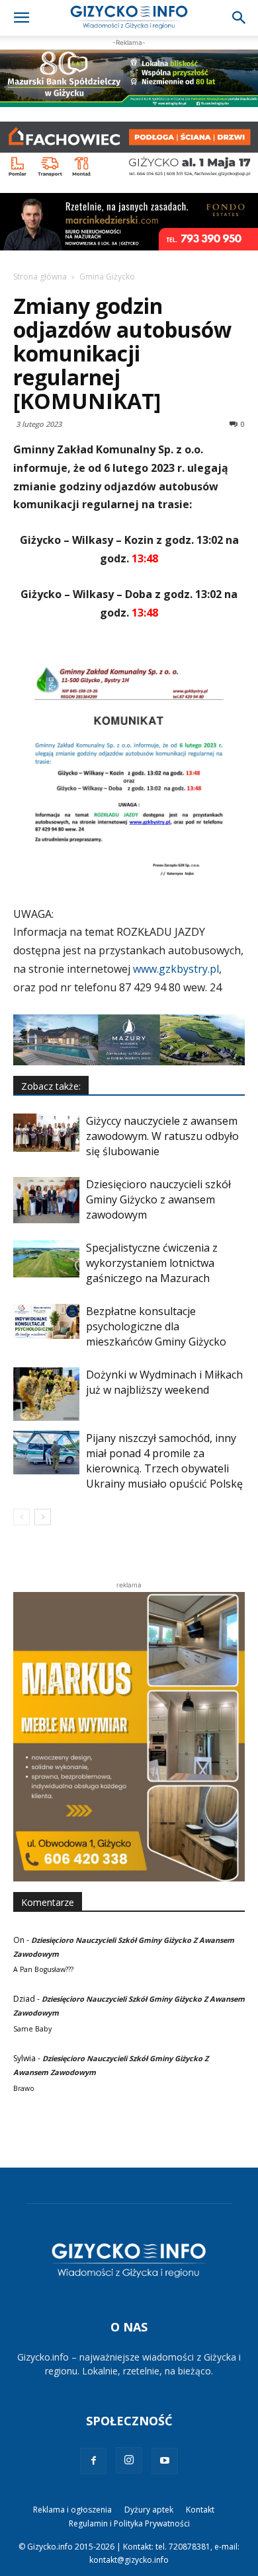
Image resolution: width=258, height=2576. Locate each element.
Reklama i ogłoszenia (72, 2510)
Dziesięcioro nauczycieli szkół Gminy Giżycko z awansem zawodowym (158, 1199)
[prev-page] (21, 1517)
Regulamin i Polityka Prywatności (129, 2523)
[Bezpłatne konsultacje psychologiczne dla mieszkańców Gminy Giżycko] (46, 1321)
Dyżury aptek (149, 2510)
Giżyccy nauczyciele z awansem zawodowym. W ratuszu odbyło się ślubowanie (162, 1136)
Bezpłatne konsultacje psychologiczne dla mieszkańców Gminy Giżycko (156, 1326)
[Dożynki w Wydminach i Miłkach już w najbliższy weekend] (46, 1394)
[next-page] (43, 1517)
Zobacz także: (51, 1086)
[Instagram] (129, 2460)
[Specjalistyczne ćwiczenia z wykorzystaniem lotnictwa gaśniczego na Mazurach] (46, 1259)
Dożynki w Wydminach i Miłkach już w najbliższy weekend (164, 1382)
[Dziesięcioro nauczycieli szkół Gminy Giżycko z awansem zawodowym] (46, 1200)
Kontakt (200, 2510)
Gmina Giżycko (107, 277)
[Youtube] (165, 2461)
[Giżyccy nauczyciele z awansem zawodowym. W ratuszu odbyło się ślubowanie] (46, 1132)
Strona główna (40, 277)
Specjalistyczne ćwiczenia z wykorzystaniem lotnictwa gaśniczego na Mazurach (152, 1263)
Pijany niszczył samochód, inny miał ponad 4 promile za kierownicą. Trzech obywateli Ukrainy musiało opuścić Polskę (164, 1461)
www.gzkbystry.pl (176, 969)
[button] (21, 18)
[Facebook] (93, 2461)
